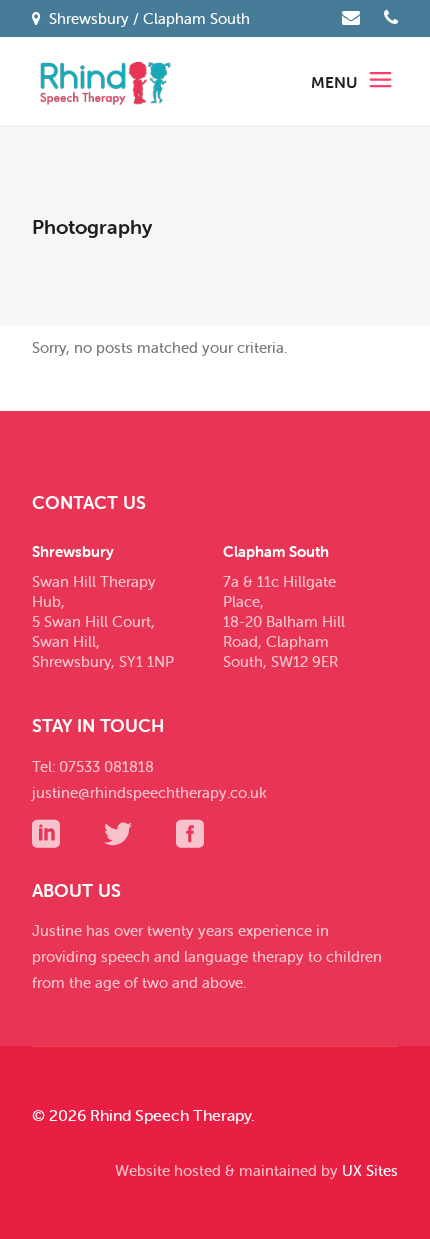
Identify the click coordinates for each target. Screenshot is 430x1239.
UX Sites (370, 1170)
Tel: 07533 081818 (93, 766)
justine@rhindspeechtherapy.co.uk (149, 792)
